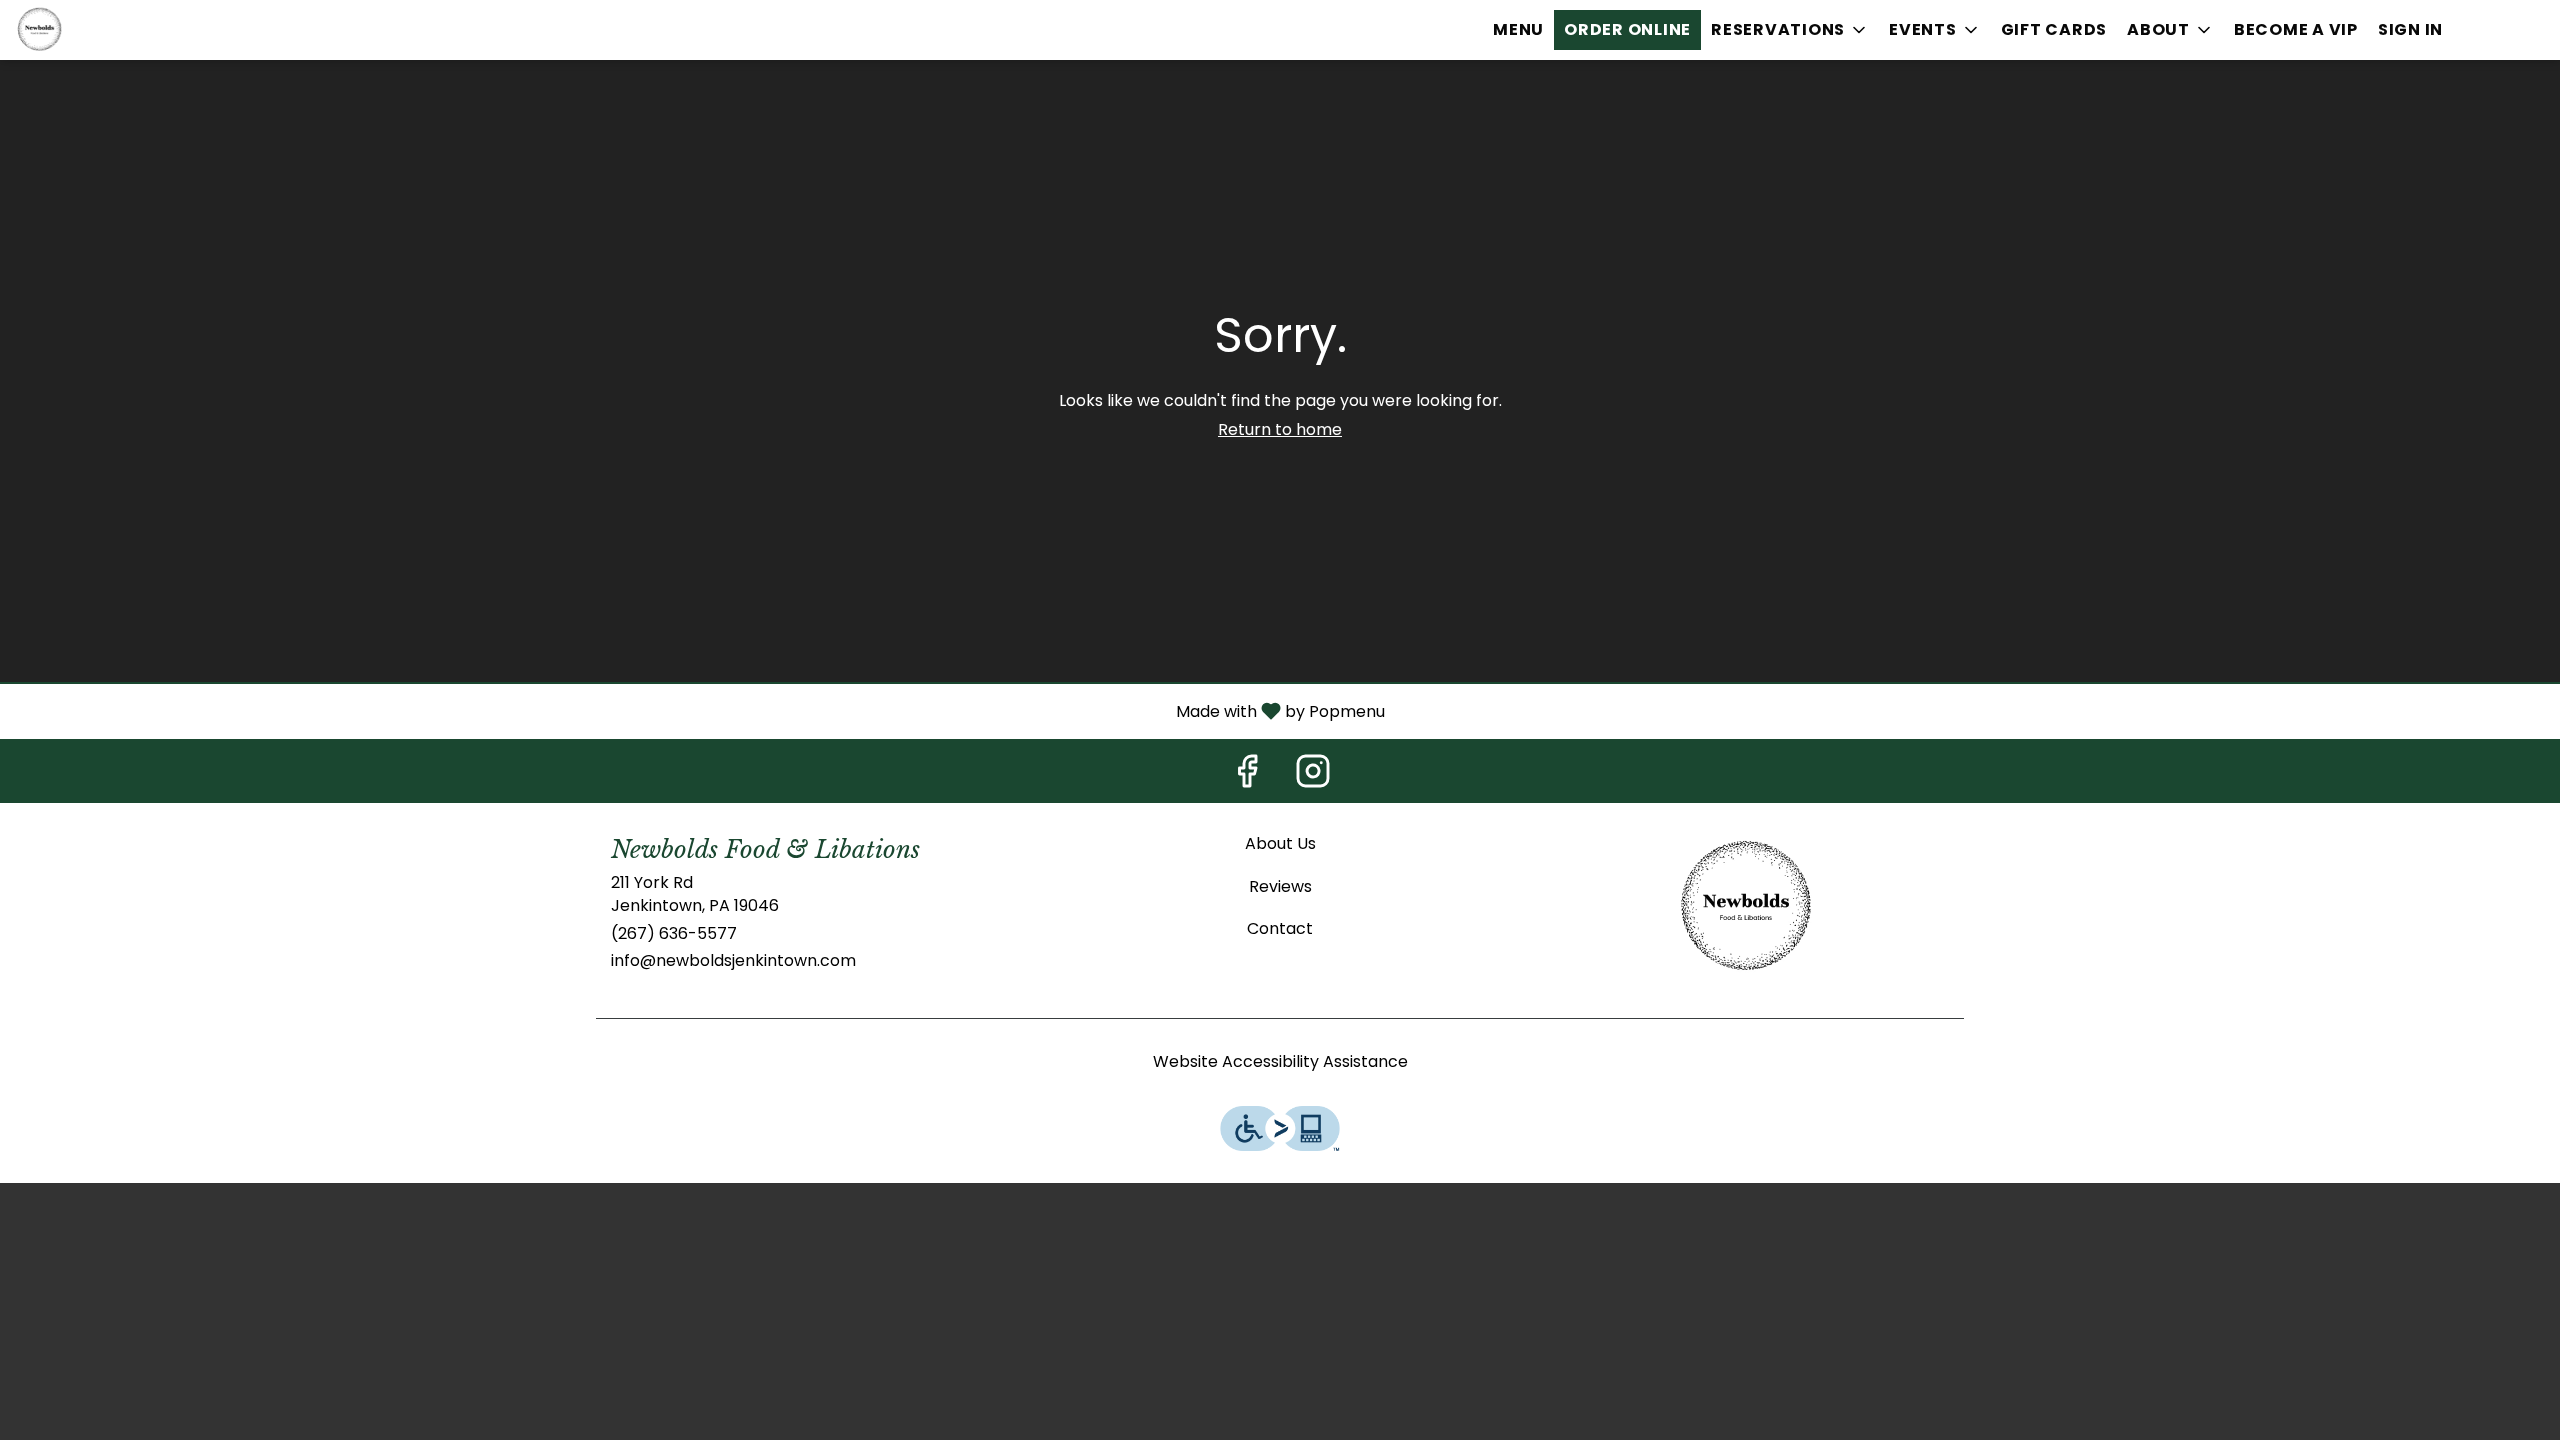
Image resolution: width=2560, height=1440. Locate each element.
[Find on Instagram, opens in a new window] (1313, 776)
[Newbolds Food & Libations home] (106, 30)
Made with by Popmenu (700, 710)
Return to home (1280, 429)
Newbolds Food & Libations (1746, 908)
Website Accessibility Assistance (1280, 1062)
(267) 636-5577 (674, 934)
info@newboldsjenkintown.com (733, 961)
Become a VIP (2296, 29)
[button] (1790, 30)
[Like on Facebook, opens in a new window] (1247, 776)
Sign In (2410, 29)
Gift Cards (2054, 29)
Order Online (1627, 29)
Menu (1518, 29)
